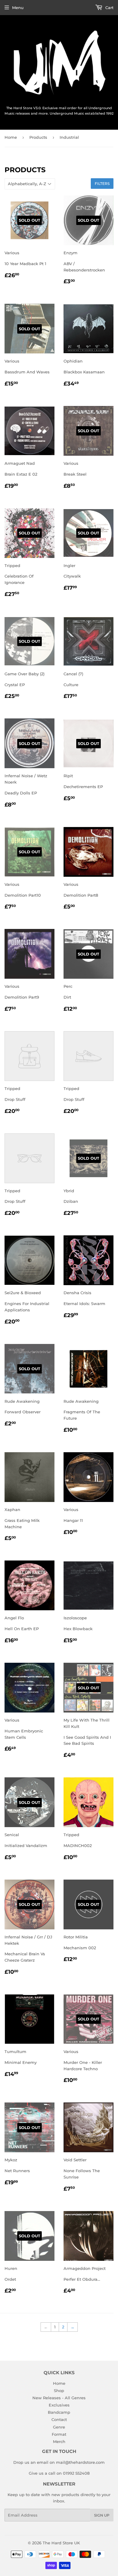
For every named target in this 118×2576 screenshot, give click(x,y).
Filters (102, 184)
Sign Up (102, 2515)
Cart (109, 8)
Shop (59, 2391)
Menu (18, 8)
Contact (59, 2419)
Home (11, 137)
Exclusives (59, 2405)
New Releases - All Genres (59, 2398)
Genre (59, 2427)
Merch (59, 2441)
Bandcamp (59, 2412)
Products (38, 137)
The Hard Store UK (61, 2543)
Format (59, 2434)
